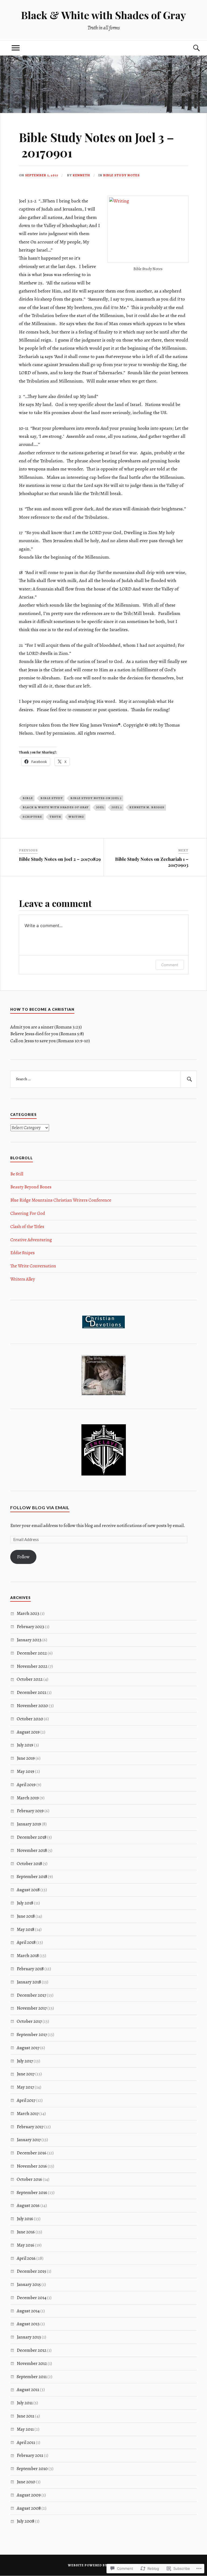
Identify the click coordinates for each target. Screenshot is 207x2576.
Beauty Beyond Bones (31, 1187)
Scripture (32, 817)
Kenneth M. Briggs (147, 807)
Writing (76, 817)
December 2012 (32, 2350)
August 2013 (28, 2324)
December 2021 (32, 1692)
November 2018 (32, 1850)
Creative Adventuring (31, 1240)
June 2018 (26, 1916)
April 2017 (26, 2100)
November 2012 (32, 2363)
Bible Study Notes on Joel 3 (96, 798)
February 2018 (30, 1969)
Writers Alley (23, 1279)
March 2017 (28, 2114)
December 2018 (32, 1837)
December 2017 (31, 1995)
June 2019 (26, 1758)
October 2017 (29, 2021)
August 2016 (28, 2205)
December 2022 (32, 1653)
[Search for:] (103, 1079)
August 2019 (28, 1732)
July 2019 (25, 1745)
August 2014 (28, 2311)
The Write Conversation (33, 1266)
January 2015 (29, 2284)
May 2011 (25, 2429)
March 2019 (28, 1798)
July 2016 (25, 2219)
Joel (100, 807)
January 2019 (29, 1824)
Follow (23, 1557)
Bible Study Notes (121, 175)
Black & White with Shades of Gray (103, 15)
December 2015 (31, 2271)
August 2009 (29, 2495)
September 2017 (32, 2035)
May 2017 (25, 2087)
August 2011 (28, 2390)
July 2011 (25, 2403)
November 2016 (32, 2166)
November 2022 (32, 1666)
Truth (55, 817)
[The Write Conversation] (103, 1394)
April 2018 (26, 1942)
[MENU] (16, 48)
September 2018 (32, 1877)
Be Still (17, 1174)
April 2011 (26, 2442)
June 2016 (26, 2232)
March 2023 (28, 1613)
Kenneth (81, 175)
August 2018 (28, 1890)
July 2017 (25, 2061)
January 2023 (29, 1640)
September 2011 (32, 2377)
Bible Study (52, 798)
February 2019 (30, 1811)
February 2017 (30, 2127)
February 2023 (30, 1627)
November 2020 (32, 1706)
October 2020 (30, 1719)
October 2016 (29, 2179)
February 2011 (30, 2455)
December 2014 (32, 2298)
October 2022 (30, 1679)
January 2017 (29, 2140)
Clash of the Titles (27, 1227)
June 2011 (25, 2416)
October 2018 (29, 1864)
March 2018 (28, 1956)
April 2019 (26, 1785)
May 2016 (25, 2245)
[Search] (191, 48)
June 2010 (26, 2482)
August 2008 (29, 2508)
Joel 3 (117, 807)
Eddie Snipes (23, 1253)
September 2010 (32, 2469)
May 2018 (25, 1929)
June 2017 (26, 2074)
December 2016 (32, 2153)
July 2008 (25, 2521)
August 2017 (28, 2048)
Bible (28, 798)
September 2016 (32, 2192)
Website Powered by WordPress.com (103, 2565)
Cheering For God (28, 1213)
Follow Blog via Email (40, 1507)
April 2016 (26, 2258)
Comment (170, 965)
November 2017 (32, 2008)
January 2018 (29, 1982)
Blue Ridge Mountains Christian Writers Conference (61, 1200)
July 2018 (25, 1903)
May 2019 (25, 1771)
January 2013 (29, 2337)
